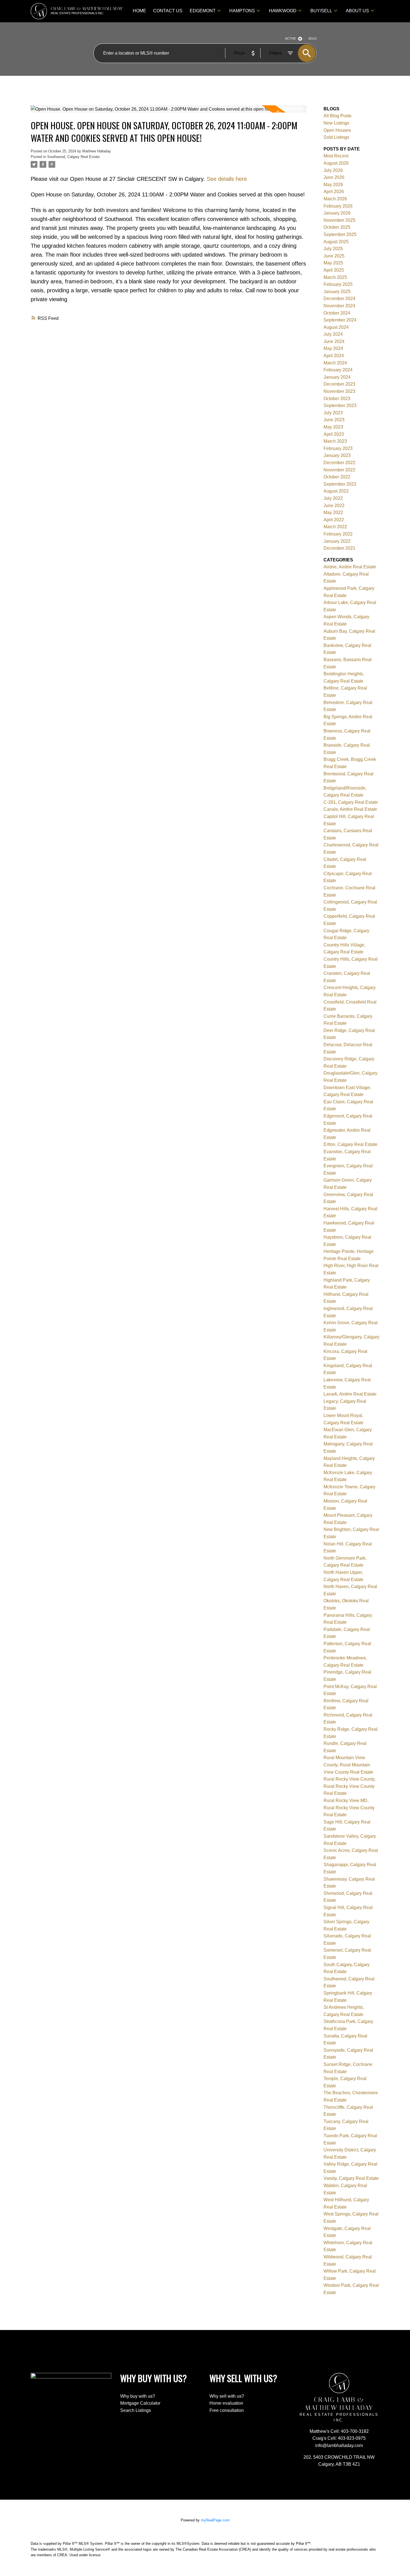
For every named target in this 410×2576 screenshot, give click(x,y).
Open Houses (337, 130)
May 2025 (333, 263)
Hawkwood (283, 11)
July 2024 (333, 334)
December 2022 (339, 463)
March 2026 (335, 199)
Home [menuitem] (139, 11)
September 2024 (340, 320)
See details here (227, 179)
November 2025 (339, 220)
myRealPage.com (215, 2520)
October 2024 (337, 313)
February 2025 (338, 284)
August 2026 (336, 163)
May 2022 (333, 512)
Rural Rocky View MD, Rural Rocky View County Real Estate (349, 1808)
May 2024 (333, 348)
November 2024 (339, 306)
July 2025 (333, 249)
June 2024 (334, 341)
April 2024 (334, 356)
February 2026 (338, 206)
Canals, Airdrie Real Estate (350, 809)
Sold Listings (336, 137)
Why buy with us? (138, 2396)
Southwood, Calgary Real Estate (73, 157)
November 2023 (339, 391)
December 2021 (339, 548)
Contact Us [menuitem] (168, 11)
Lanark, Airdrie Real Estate (350, 1394)
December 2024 (339, 299)
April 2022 (334, 520)
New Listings (336, 123)
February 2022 (338, 534)
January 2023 (337, 455)
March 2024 (335, 363)
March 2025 (335, 277)
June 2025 (334, 256)
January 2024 (337, 377)
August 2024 (336, 327)
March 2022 (335, 527)
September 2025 (340, 234)
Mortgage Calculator (140, 2403)
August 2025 (336, 242)
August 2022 (336, 491)
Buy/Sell (321, 11)
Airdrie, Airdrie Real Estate (350, 567)
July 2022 (333, 498)
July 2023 (333, 413)
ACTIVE (290, 38)
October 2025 (337, 227)
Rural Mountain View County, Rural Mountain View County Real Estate (348, 1765)
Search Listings (136, 2410)
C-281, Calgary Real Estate (351, 802)
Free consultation (227, 2410)
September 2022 (340, 484)
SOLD (312, 38)
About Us (357, 11)
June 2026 (334, 177)
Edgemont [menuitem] (203, 11)
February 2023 (338, 448)
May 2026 (333, 185)
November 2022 (339, 470)
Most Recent (336, 156)
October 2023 (337, 399)
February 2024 (338, 370)
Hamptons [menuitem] (242, 11)
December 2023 (339, 384)
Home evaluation (226, 2403)
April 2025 (334, 270)
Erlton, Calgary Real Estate (350, 1144)
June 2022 (334, 506)
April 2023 (334, 434)
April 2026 (334, 192)
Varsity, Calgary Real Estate (351, 2178)
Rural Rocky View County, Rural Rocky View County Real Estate (349, 1786)
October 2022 (337, 477)
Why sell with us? (227, 2396)
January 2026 (337, 213)
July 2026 (333, 170)
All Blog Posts (337, 116)
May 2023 (333, 427)
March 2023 (335, 441)
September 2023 (340, 406)
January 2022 (337, 541)
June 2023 (334, 420)
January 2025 (337, 292)
